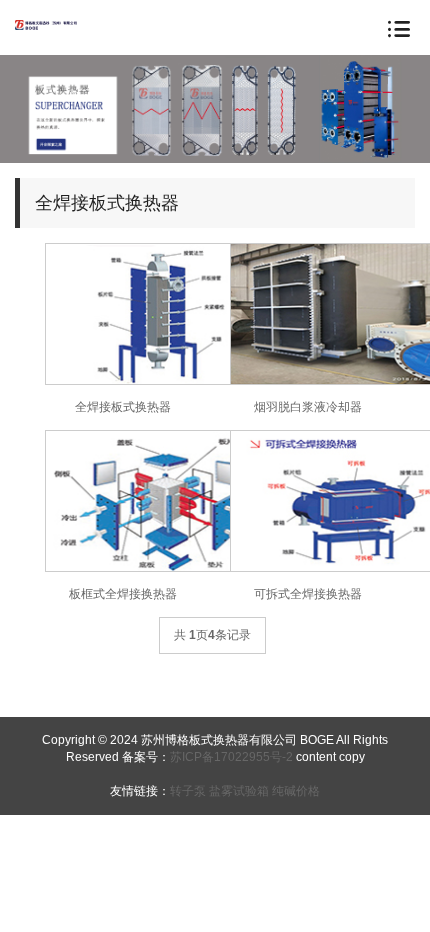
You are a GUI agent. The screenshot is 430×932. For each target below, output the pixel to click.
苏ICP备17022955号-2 (233, 757)
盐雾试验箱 (239, 791)
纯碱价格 (296, 791)
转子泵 (188, 791)
